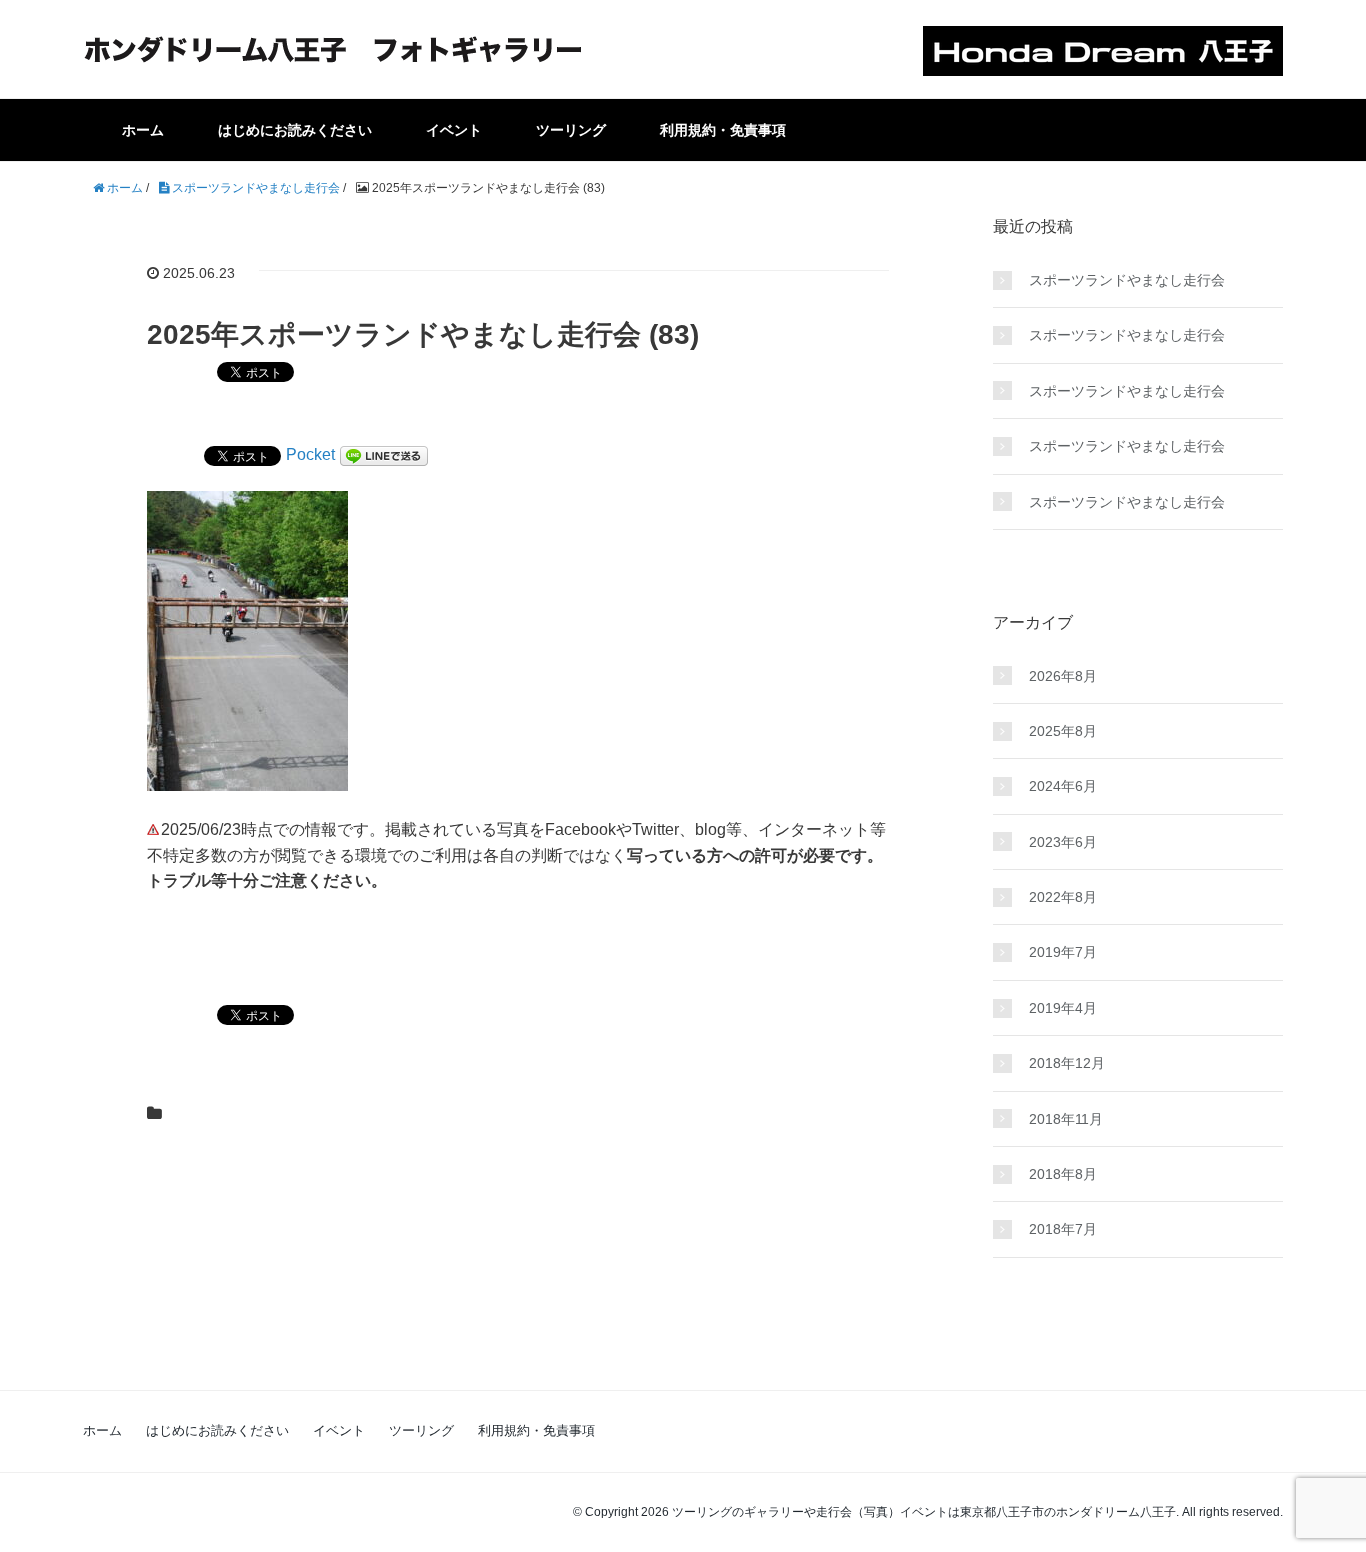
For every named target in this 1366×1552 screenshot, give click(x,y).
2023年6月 (1063, 842)
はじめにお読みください (295, 130)
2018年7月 (1063, 1229)
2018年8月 (1063, 1174)
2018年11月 (1066, 1119)
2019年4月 (1063, 1008)
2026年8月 (1063, 676)
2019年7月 (1063, 952)
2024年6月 (1063, 786)
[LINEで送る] (384, 454)
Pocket (310, 454)
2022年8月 (1063, 897)
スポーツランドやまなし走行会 (1127, 280)
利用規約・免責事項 (723, 130)
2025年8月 (1063, 731)
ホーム (143, 130)
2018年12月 (1067, 1063)
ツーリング (571, 130)
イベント (454, 130)
